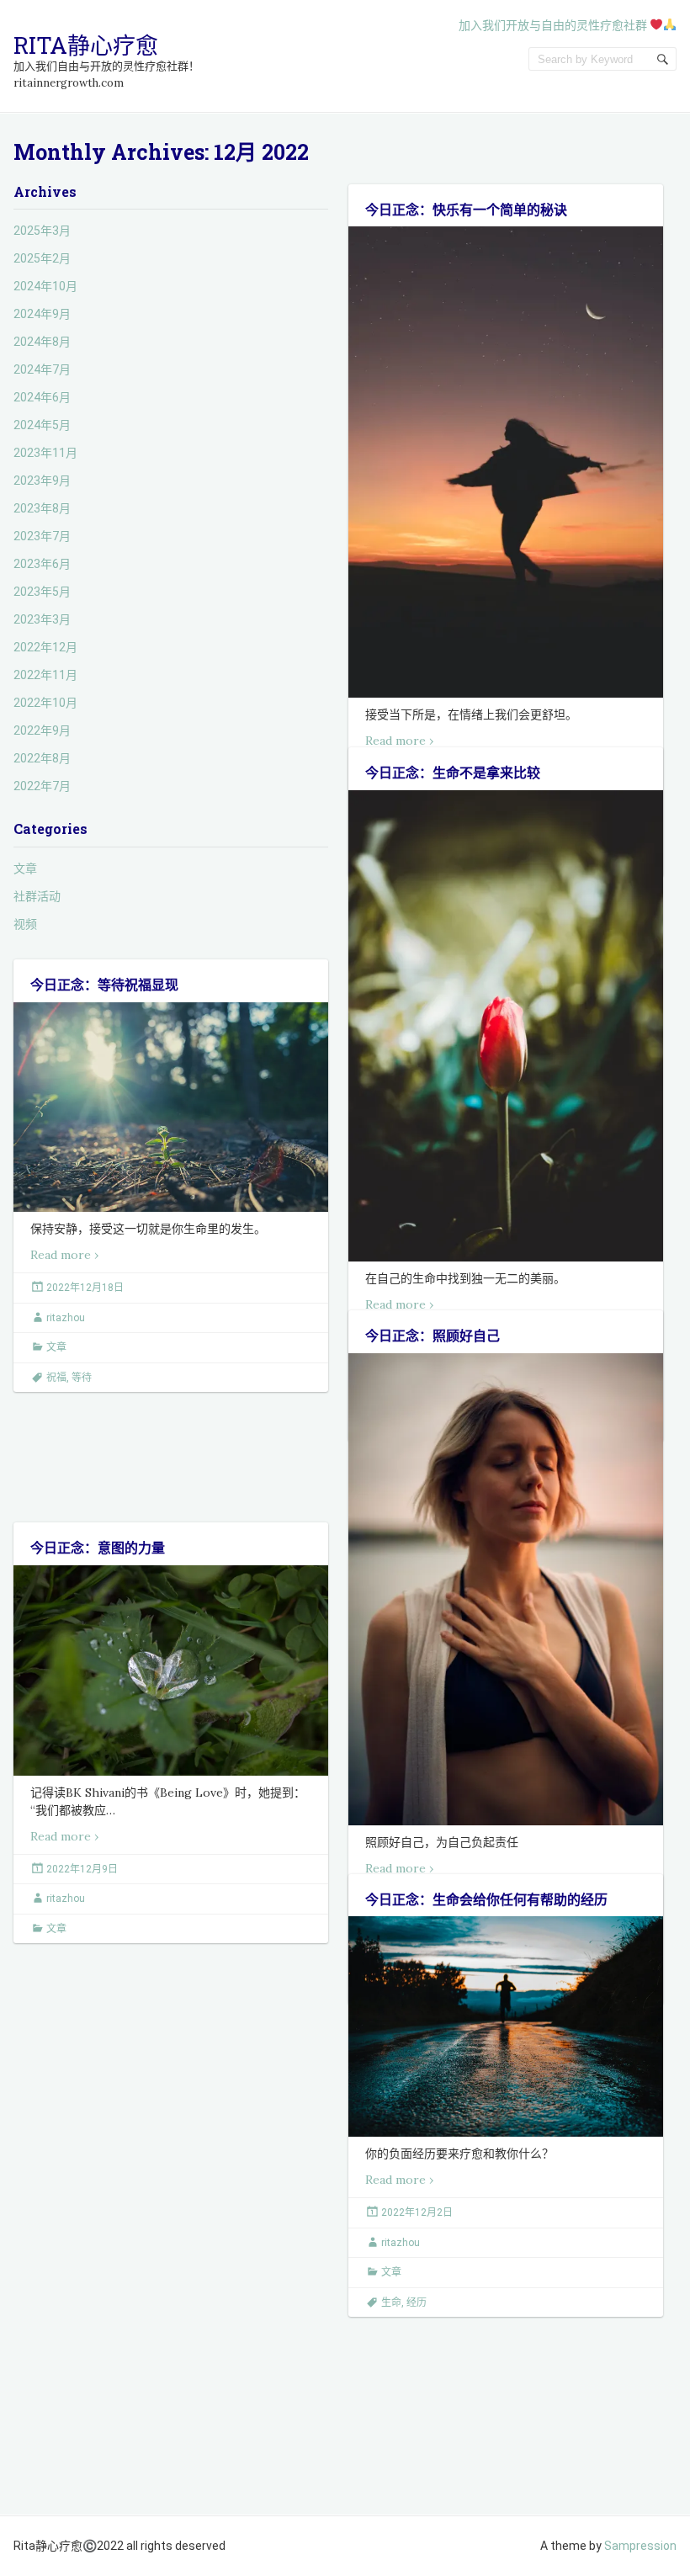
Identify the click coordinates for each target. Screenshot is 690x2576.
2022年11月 (45, 675)
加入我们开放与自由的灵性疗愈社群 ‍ (554, 25)
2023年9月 (42, 481)
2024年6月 (42, 397)
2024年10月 (45, 286)
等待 (82, 1378)
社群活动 (37, 896)
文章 (25, 868)
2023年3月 (42, 619)
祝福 (56, 1378)
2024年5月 (42, 425)
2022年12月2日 (417, 2212)
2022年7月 (42, 786)
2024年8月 (42, 342)
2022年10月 (45, 703)
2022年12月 (45, 647)
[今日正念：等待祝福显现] (171, 1107)
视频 (25, 924)
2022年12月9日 (82, 1869)
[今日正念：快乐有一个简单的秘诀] (506, 462)
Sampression (640, 2546)
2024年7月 (42, 369)
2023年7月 (42, 536)
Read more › (399, 741)
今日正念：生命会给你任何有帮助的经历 (486, 1899)
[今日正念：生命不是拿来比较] (506, 1026)
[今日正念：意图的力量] (171, 1670)
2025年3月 (42, 231)
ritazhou (66, 1318)
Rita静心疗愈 (86, 45)
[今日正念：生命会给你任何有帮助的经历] (506, 2026)
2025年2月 (42, 258)
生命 (391, 2302)
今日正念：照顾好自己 (433, 1335)
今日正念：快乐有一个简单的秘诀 (466, 209)
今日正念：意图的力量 (98, 1547)
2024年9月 (42, 314)
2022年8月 (42, 758)
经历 (417, 2302)
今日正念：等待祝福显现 (104, 984)
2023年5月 (42, 592)
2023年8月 (42, 508)
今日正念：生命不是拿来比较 (453, 772)
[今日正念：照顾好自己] (506, 1589)
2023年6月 (42, 564)
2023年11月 (45, 453)
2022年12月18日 (85, 1288)
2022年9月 (42, 730)
